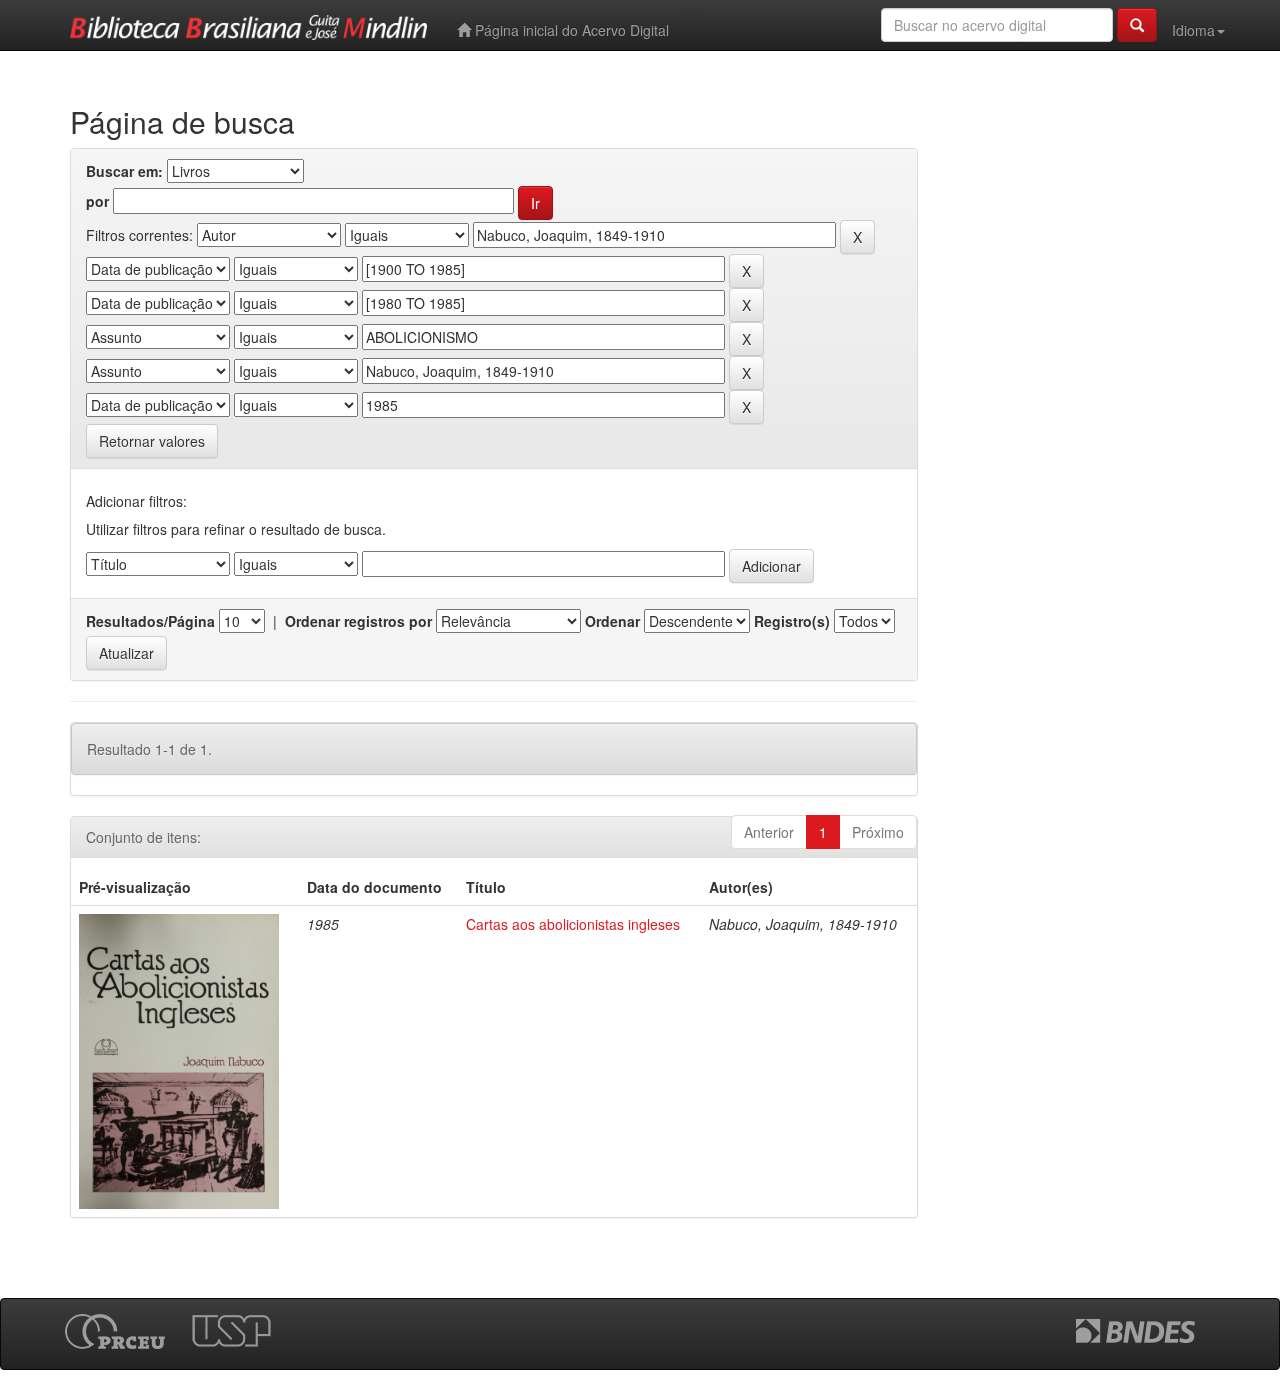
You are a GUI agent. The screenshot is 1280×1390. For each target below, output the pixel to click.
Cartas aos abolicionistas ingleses (573, 924)
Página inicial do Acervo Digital (570, 30)
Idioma (1193, 30)
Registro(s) (792, 621)
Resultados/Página (150, 621)
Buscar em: (124, 171)
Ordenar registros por (358, 621)
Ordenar (612, 621)
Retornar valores (152, 441)
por (97, 201)
